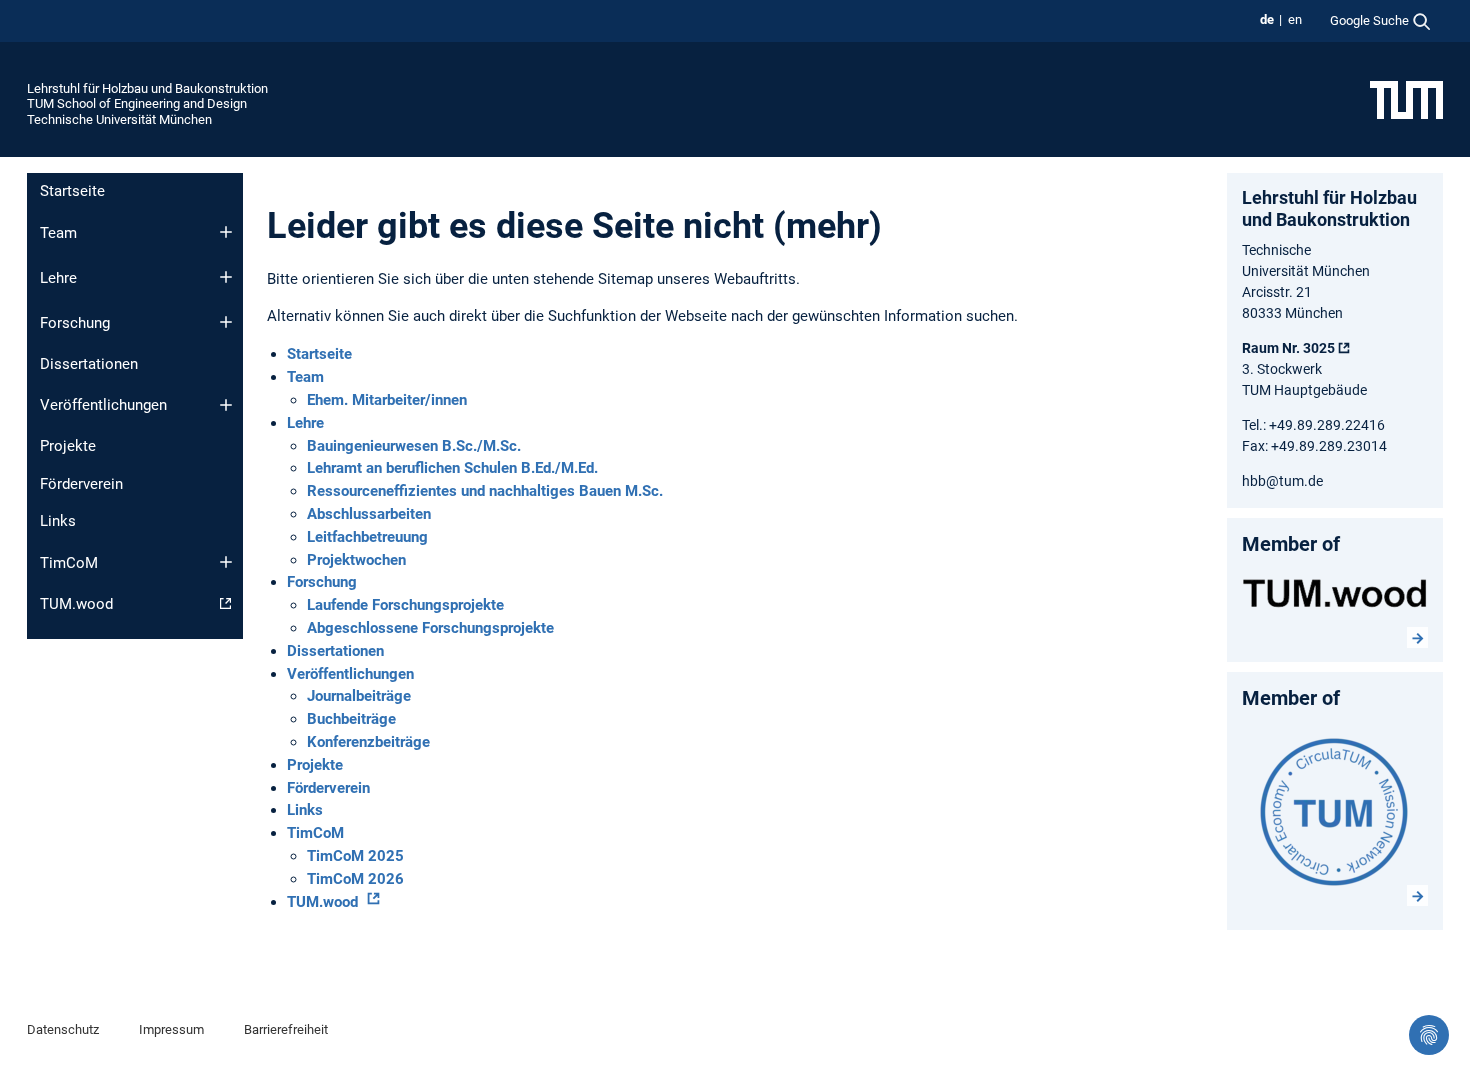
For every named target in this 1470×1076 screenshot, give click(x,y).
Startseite (72, 191)
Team (58, 233)
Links (58, 521)
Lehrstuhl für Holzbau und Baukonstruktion (147, 88)
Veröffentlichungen (103, 405)
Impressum (171, 1029)
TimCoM (69, 563)
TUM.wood (76, 604)
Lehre (58, 278)
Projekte (68, 446)
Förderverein (81, 484)
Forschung (75, 323)
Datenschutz (63, 1029)
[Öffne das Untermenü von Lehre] (226, 277)
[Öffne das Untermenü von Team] (226, 232)
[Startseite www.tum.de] (1406, 99)
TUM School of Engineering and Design (137, 103)
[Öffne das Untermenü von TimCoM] (226, 562)
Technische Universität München (119, 119)
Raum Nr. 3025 (1288, 348)
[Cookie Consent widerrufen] (1429, 1035)
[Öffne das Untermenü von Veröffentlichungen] (226, 405)
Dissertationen (89, 364)
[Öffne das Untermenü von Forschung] (226, 322)
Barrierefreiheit (286, 1029)
